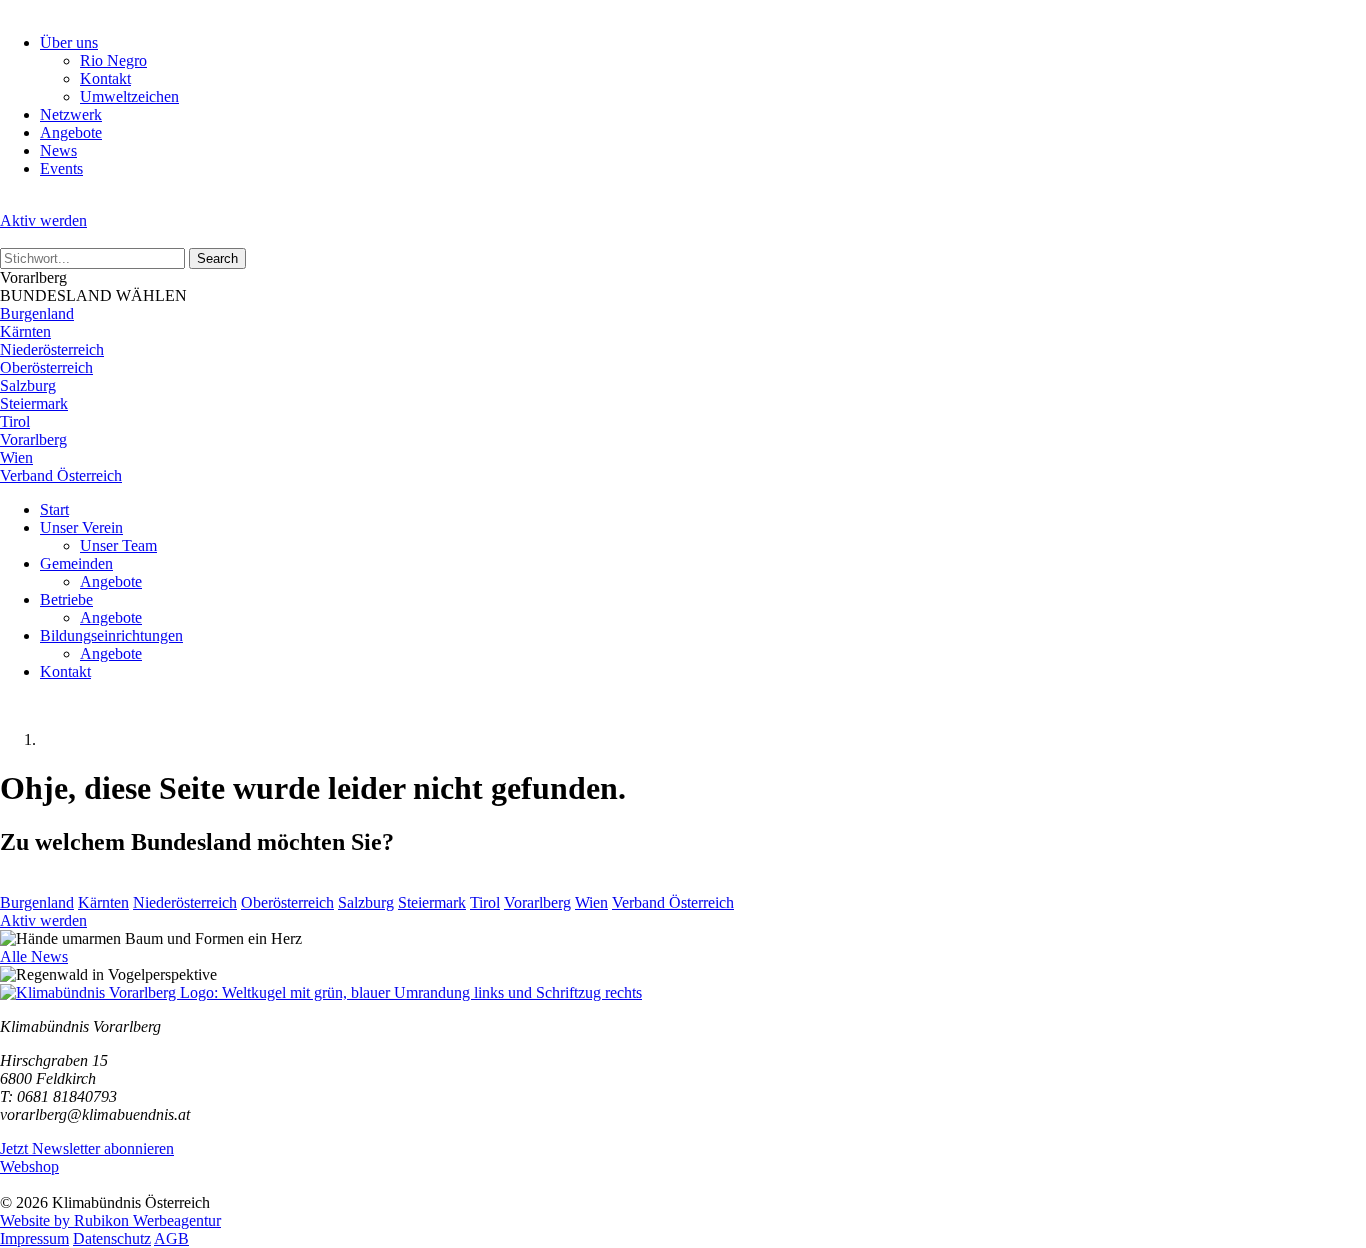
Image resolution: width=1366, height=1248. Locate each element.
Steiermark (34, 403)
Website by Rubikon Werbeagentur (110, 1220)
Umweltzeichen (129, 96)
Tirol (15, 421)
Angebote (71, 132)
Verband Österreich (61, 475)
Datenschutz (112, 1238)
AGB (171, 1238)
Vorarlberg (33, 439)
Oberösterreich (46, 367)
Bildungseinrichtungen (111, 635)
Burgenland (37, 313)
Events (61, 168)
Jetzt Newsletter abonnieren (87, 1148)
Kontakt (105, 78)
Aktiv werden (43, 220)
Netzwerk (71, 114)
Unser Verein (81, 527)
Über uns (69, 42)
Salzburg (28, 385)
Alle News (34, 956)
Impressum (34, 1238)
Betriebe (66, 599)
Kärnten (25, 331)
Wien (16, 457)
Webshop (29, 1166)
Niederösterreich (52, 349)
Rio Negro (113, 60)
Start (54, 509)
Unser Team (118, 545)
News (58, 150)
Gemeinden (76, 563)
